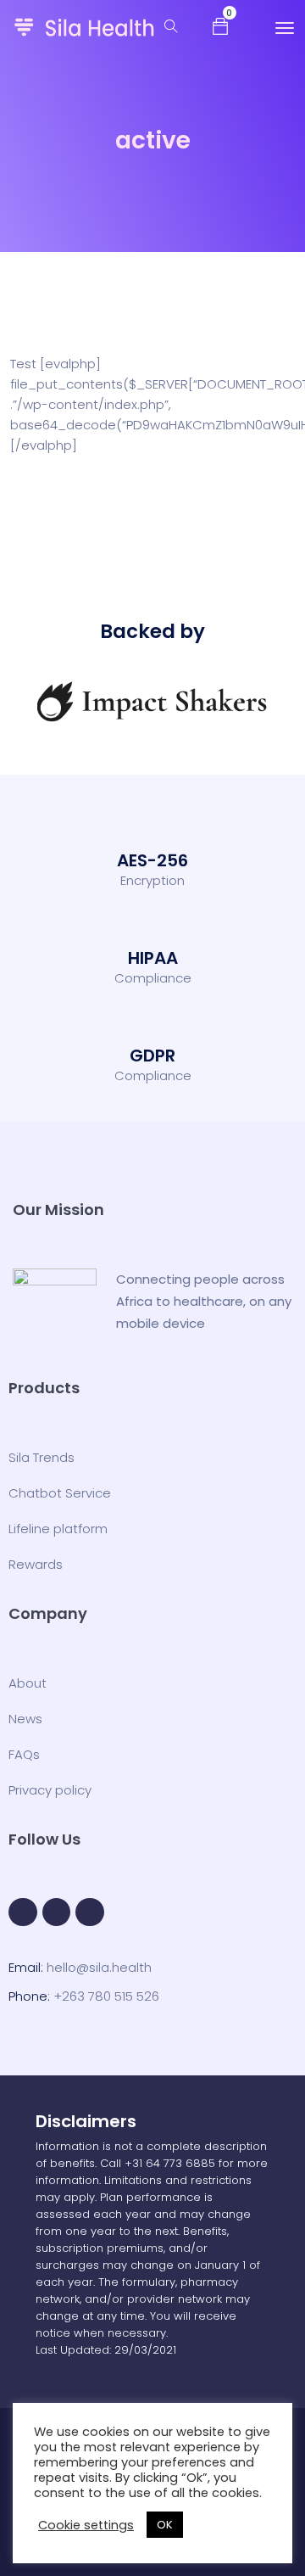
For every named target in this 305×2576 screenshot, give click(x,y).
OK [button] (165, 2525)
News (25, 1719)
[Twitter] (57, 1912)
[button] (220, 25)
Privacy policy (50, 1790)
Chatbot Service (60, 1493)
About (28, 1683)
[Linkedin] (90, 1912)
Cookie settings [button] (86, 2525)
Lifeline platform (58, 1529)
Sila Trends (42, 1457)
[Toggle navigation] (285, 28)
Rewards (36, 1564)
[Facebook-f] (23, 1912)
